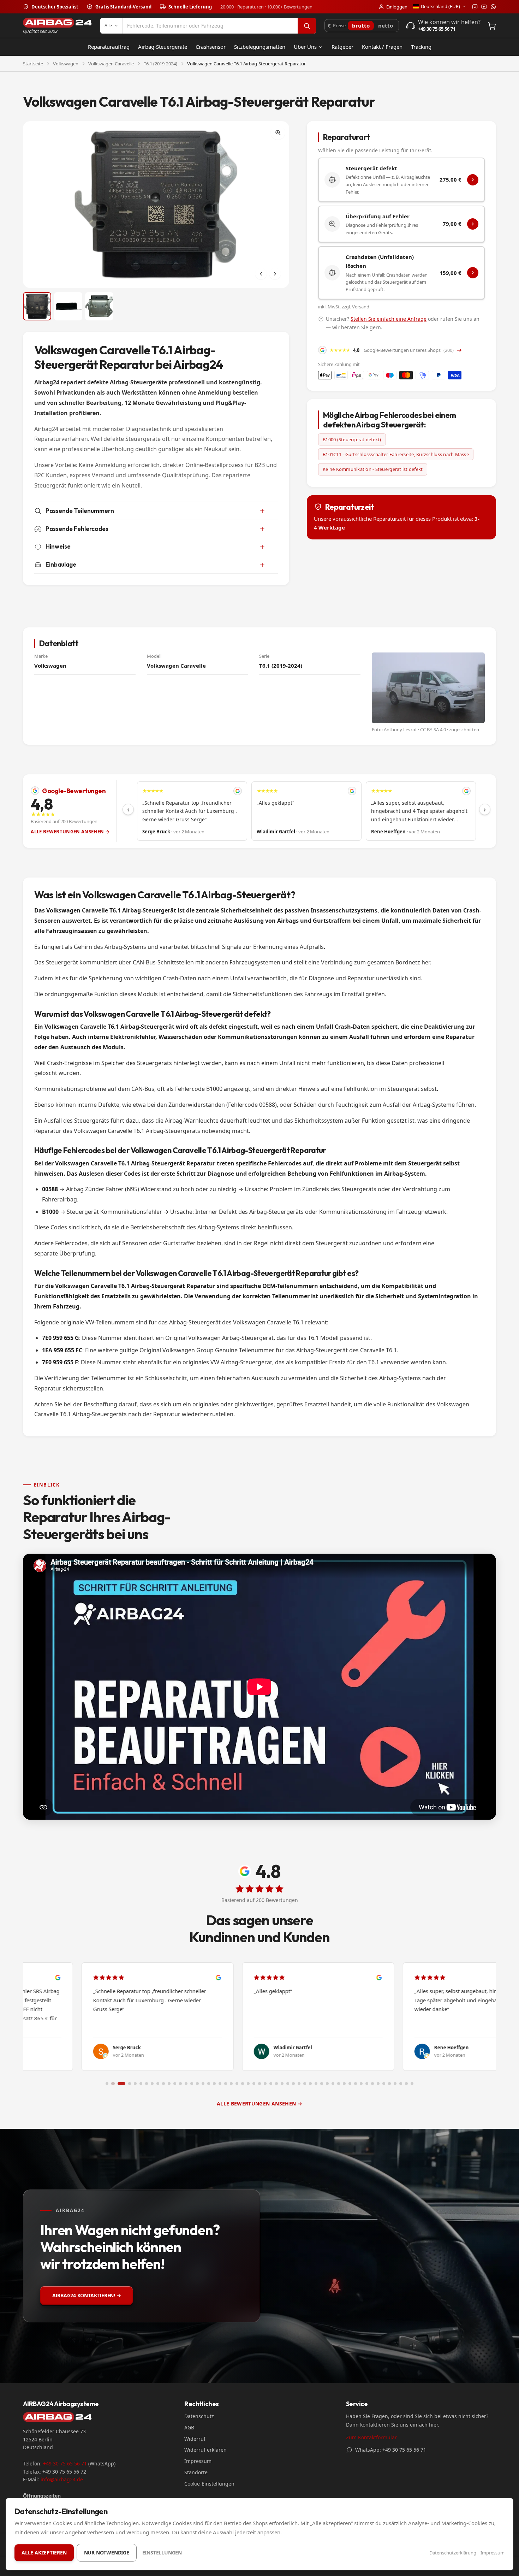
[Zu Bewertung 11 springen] (169, 2084)
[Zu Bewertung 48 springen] (378, 2084)
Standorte (196, 2472)
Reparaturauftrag (109, 47)
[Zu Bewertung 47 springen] (372, 2084)
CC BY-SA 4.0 (433, 729)
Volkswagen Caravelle (111, 64)
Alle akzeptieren (44, 2553)
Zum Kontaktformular (371, 2437)
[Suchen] (307, 26)
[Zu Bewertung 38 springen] (322, 2084)
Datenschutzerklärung (453, 2553)
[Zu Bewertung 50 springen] (389, 2084)
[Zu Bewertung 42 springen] (344, 2084)
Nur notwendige (107, 2553)
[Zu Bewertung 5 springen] (135, 2084)
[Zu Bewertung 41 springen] (339, 2084)
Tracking (421, 47)
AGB (189, 2427)
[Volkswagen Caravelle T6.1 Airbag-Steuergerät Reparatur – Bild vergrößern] (156, 204)
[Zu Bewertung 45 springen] (361, 2084)
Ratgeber (342, 47)
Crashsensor (211, 47)
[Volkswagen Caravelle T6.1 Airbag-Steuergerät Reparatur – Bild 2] (68, 306)
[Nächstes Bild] (275, 274)
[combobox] (210, 26)
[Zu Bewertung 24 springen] (243, 2084)
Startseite (33, 64)
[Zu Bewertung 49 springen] (384, 2084)
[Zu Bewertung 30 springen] (276, 2084)
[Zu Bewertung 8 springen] (152, 2084)
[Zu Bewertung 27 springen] (259, 2084)
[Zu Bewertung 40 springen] (333, 2084)
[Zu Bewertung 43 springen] (350, 2084)
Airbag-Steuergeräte (163, 47)
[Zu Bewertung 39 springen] (327, 2084)
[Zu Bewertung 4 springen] (130, 2084)
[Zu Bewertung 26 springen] (254, 2084)
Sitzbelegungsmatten (260, 47)
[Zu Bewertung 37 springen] (316, 2084)
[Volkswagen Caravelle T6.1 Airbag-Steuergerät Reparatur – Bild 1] (37, 306)
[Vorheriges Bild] (261, 274)
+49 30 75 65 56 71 (65, 2463)
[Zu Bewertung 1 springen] (107, 2084)
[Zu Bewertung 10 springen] (163, 2084)
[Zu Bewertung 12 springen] (175, 2084)
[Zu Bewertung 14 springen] (186, 2084)
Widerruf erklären (205, 2450)
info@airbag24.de (62, 2479)
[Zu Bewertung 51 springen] (395, 2084)
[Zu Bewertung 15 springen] (192, 2084)
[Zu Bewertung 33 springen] (293, 2084)
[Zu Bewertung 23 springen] (237, 2084)
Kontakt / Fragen (382, 47)
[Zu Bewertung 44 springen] (356, 2084)
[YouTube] (484, 7)
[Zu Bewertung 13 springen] (180, 2084)
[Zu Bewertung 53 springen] (406, 2084)
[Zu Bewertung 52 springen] (401, 2084)
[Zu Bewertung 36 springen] (310, 2084)
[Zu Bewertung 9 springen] (158, 2084)
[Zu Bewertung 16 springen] (197, 2084)
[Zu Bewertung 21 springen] (226, 2084)
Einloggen (397, 7)
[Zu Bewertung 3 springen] (121, 2084)
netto (386, 25)
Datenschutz (199, 2416)
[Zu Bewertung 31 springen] (282, 2084)
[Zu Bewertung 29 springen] (271, 2084)
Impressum (198, 2461)
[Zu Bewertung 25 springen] (248, 2084)
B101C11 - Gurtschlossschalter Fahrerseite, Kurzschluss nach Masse (396, 454)
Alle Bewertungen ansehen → (70, 832)
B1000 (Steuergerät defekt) (352, 439)
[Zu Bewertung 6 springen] (141, 2084)
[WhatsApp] (493, 7)
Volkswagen (66, 64)
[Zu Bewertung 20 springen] (220, 2084)
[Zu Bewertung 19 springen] (214, 2084)
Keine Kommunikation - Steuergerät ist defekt (373, 469)
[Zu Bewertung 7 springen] (147, 2084)
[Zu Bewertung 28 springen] (265, 2084)
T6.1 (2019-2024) (160, 64)
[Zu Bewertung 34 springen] (299, 2084)
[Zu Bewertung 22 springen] (231, 2084)
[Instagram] (475, 7)
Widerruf (195, 2439)
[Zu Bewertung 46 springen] (367, 2084)
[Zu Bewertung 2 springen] (113, 2084)
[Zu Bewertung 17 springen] (203, 2084)
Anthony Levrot (400, 729)
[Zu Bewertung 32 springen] (288, 2084)
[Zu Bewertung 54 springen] (412, 2084)
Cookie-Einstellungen (209, 2484)
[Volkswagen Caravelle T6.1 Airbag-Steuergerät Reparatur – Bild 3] (99, 306)
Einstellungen (162, 2553)
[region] (306, 811)
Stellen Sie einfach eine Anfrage (389, 319)
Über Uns (305, 47)
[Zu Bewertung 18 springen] (209, 2084)
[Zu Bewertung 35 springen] (305, 2084)
